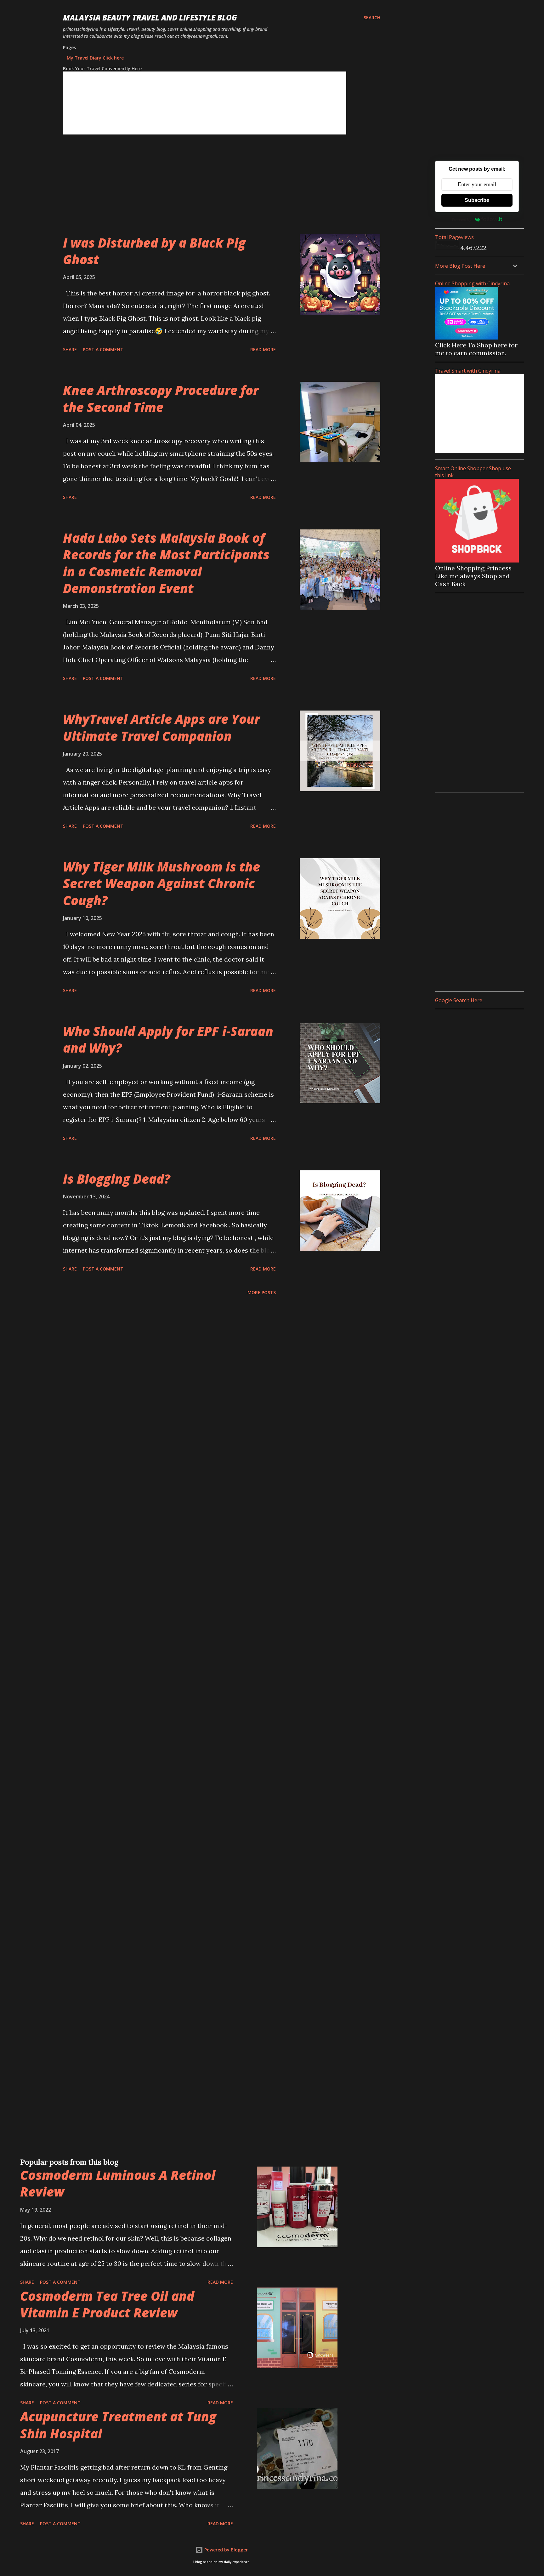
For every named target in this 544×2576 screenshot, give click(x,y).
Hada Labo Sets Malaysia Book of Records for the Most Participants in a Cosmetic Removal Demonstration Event (166, 563)
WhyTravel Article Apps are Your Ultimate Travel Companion (161, 727)
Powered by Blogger (225, 2550)
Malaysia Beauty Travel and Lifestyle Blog (150, 17)
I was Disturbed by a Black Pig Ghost (154, 251)
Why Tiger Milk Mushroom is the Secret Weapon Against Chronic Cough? (161, 883)
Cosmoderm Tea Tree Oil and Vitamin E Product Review (107, 2304)
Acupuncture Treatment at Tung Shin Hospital (118, 2425)
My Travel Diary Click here (95, 58)
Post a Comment (103, 349)
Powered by (462, 219)
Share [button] (70, 349)
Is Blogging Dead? (117, 1179)
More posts (262, 1292)
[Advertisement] (209, 190)
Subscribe (477, 200)
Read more (263, 349)
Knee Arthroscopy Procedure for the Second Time (161, 398)
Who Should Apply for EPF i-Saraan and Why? (168, 1039)
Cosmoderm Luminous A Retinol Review (118, 2183)
